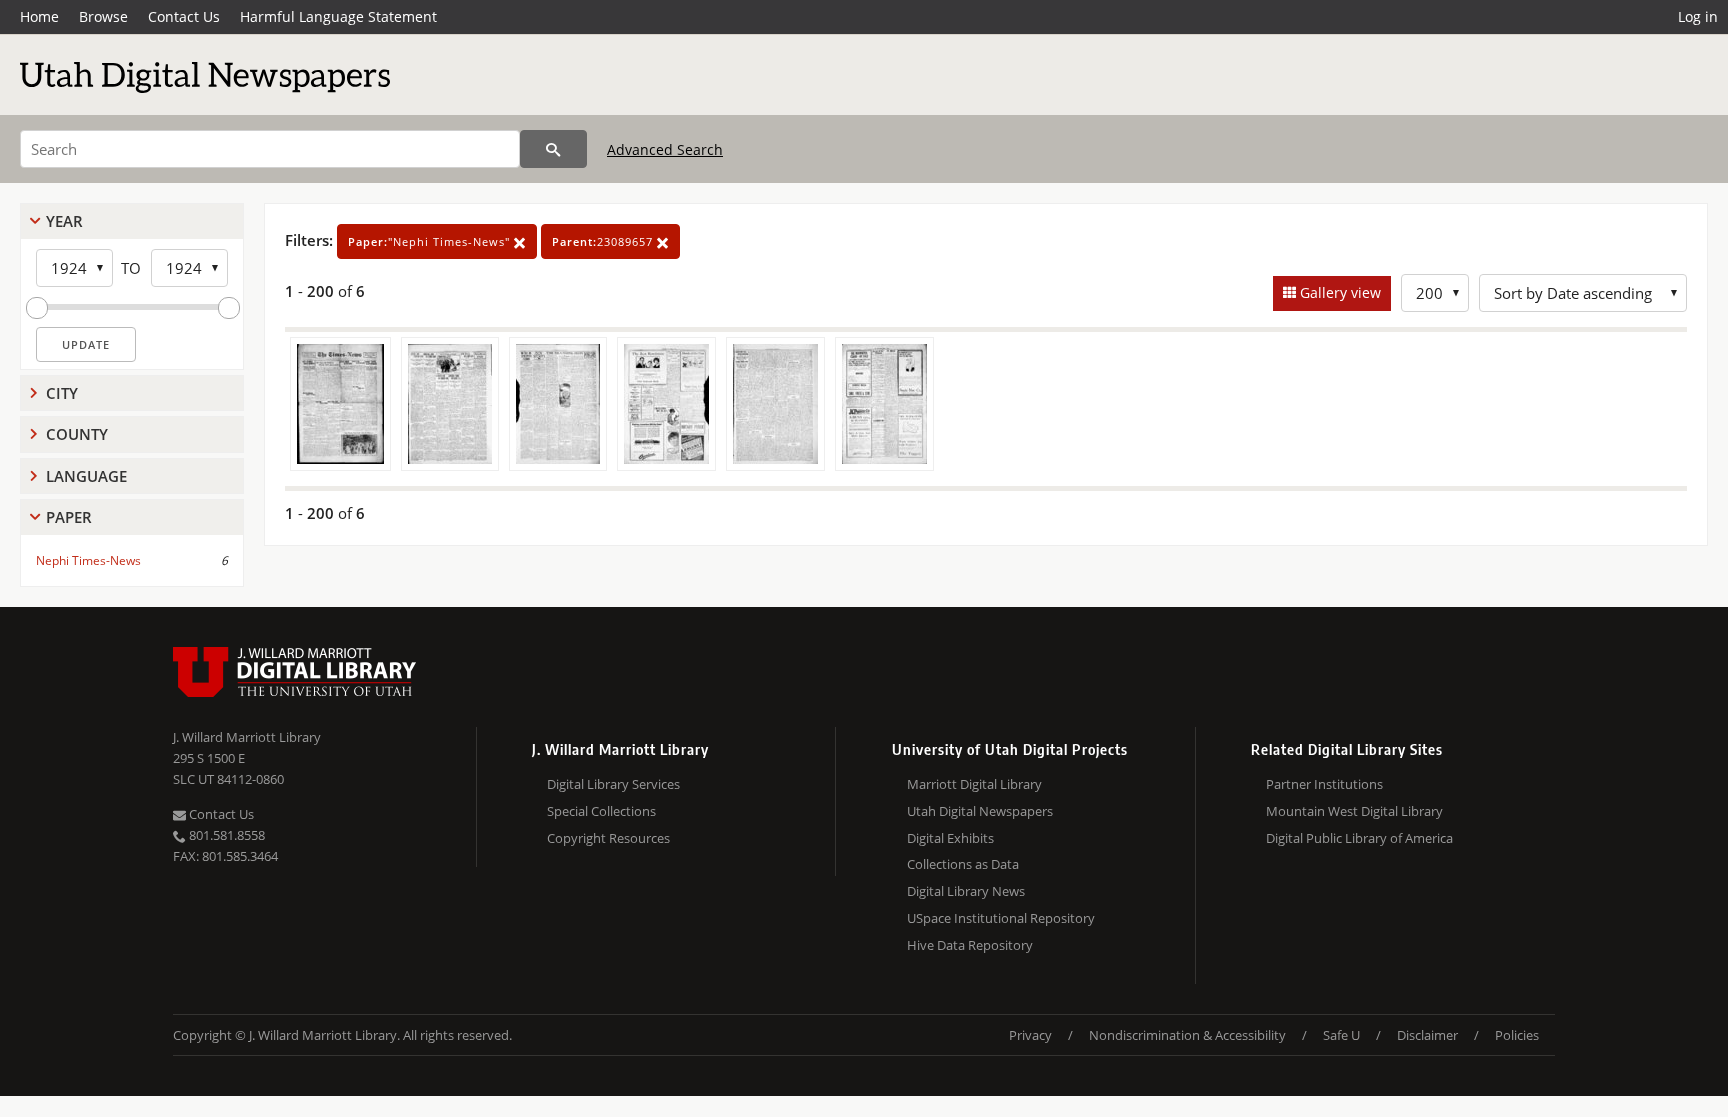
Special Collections (601, 811)
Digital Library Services (613, 784)
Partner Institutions (1324, 784)
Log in (1698, 16)
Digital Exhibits (950, 838)
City (62, 393)
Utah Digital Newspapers (980, 811)
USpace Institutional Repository (1001, 918)
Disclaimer (1427, 1035)
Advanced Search (665, 149)
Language (86, 476)
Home (39, 16)
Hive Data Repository (970, 945)
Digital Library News (966, 891)
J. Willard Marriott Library (247, 737)
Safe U (1341, 1035)
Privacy (1030, 1035)
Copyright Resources (608, 838)
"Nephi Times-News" (431, 241)
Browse (103, 16)
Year (64, 221)
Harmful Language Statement (338, 16)
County (77, 434)
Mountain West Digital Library (1354, 811)
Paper (69, 517)
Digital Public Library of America (1359, 838)
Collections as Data (963, 864)
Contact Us (184, 16)
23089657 (604, 241)
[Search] (553, 149)
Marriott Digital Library (974, 784)
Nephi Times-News (88, 560)
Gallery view (1338, 292)
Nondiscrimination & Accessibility (1187, 1035)
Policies (1517, 1035)
